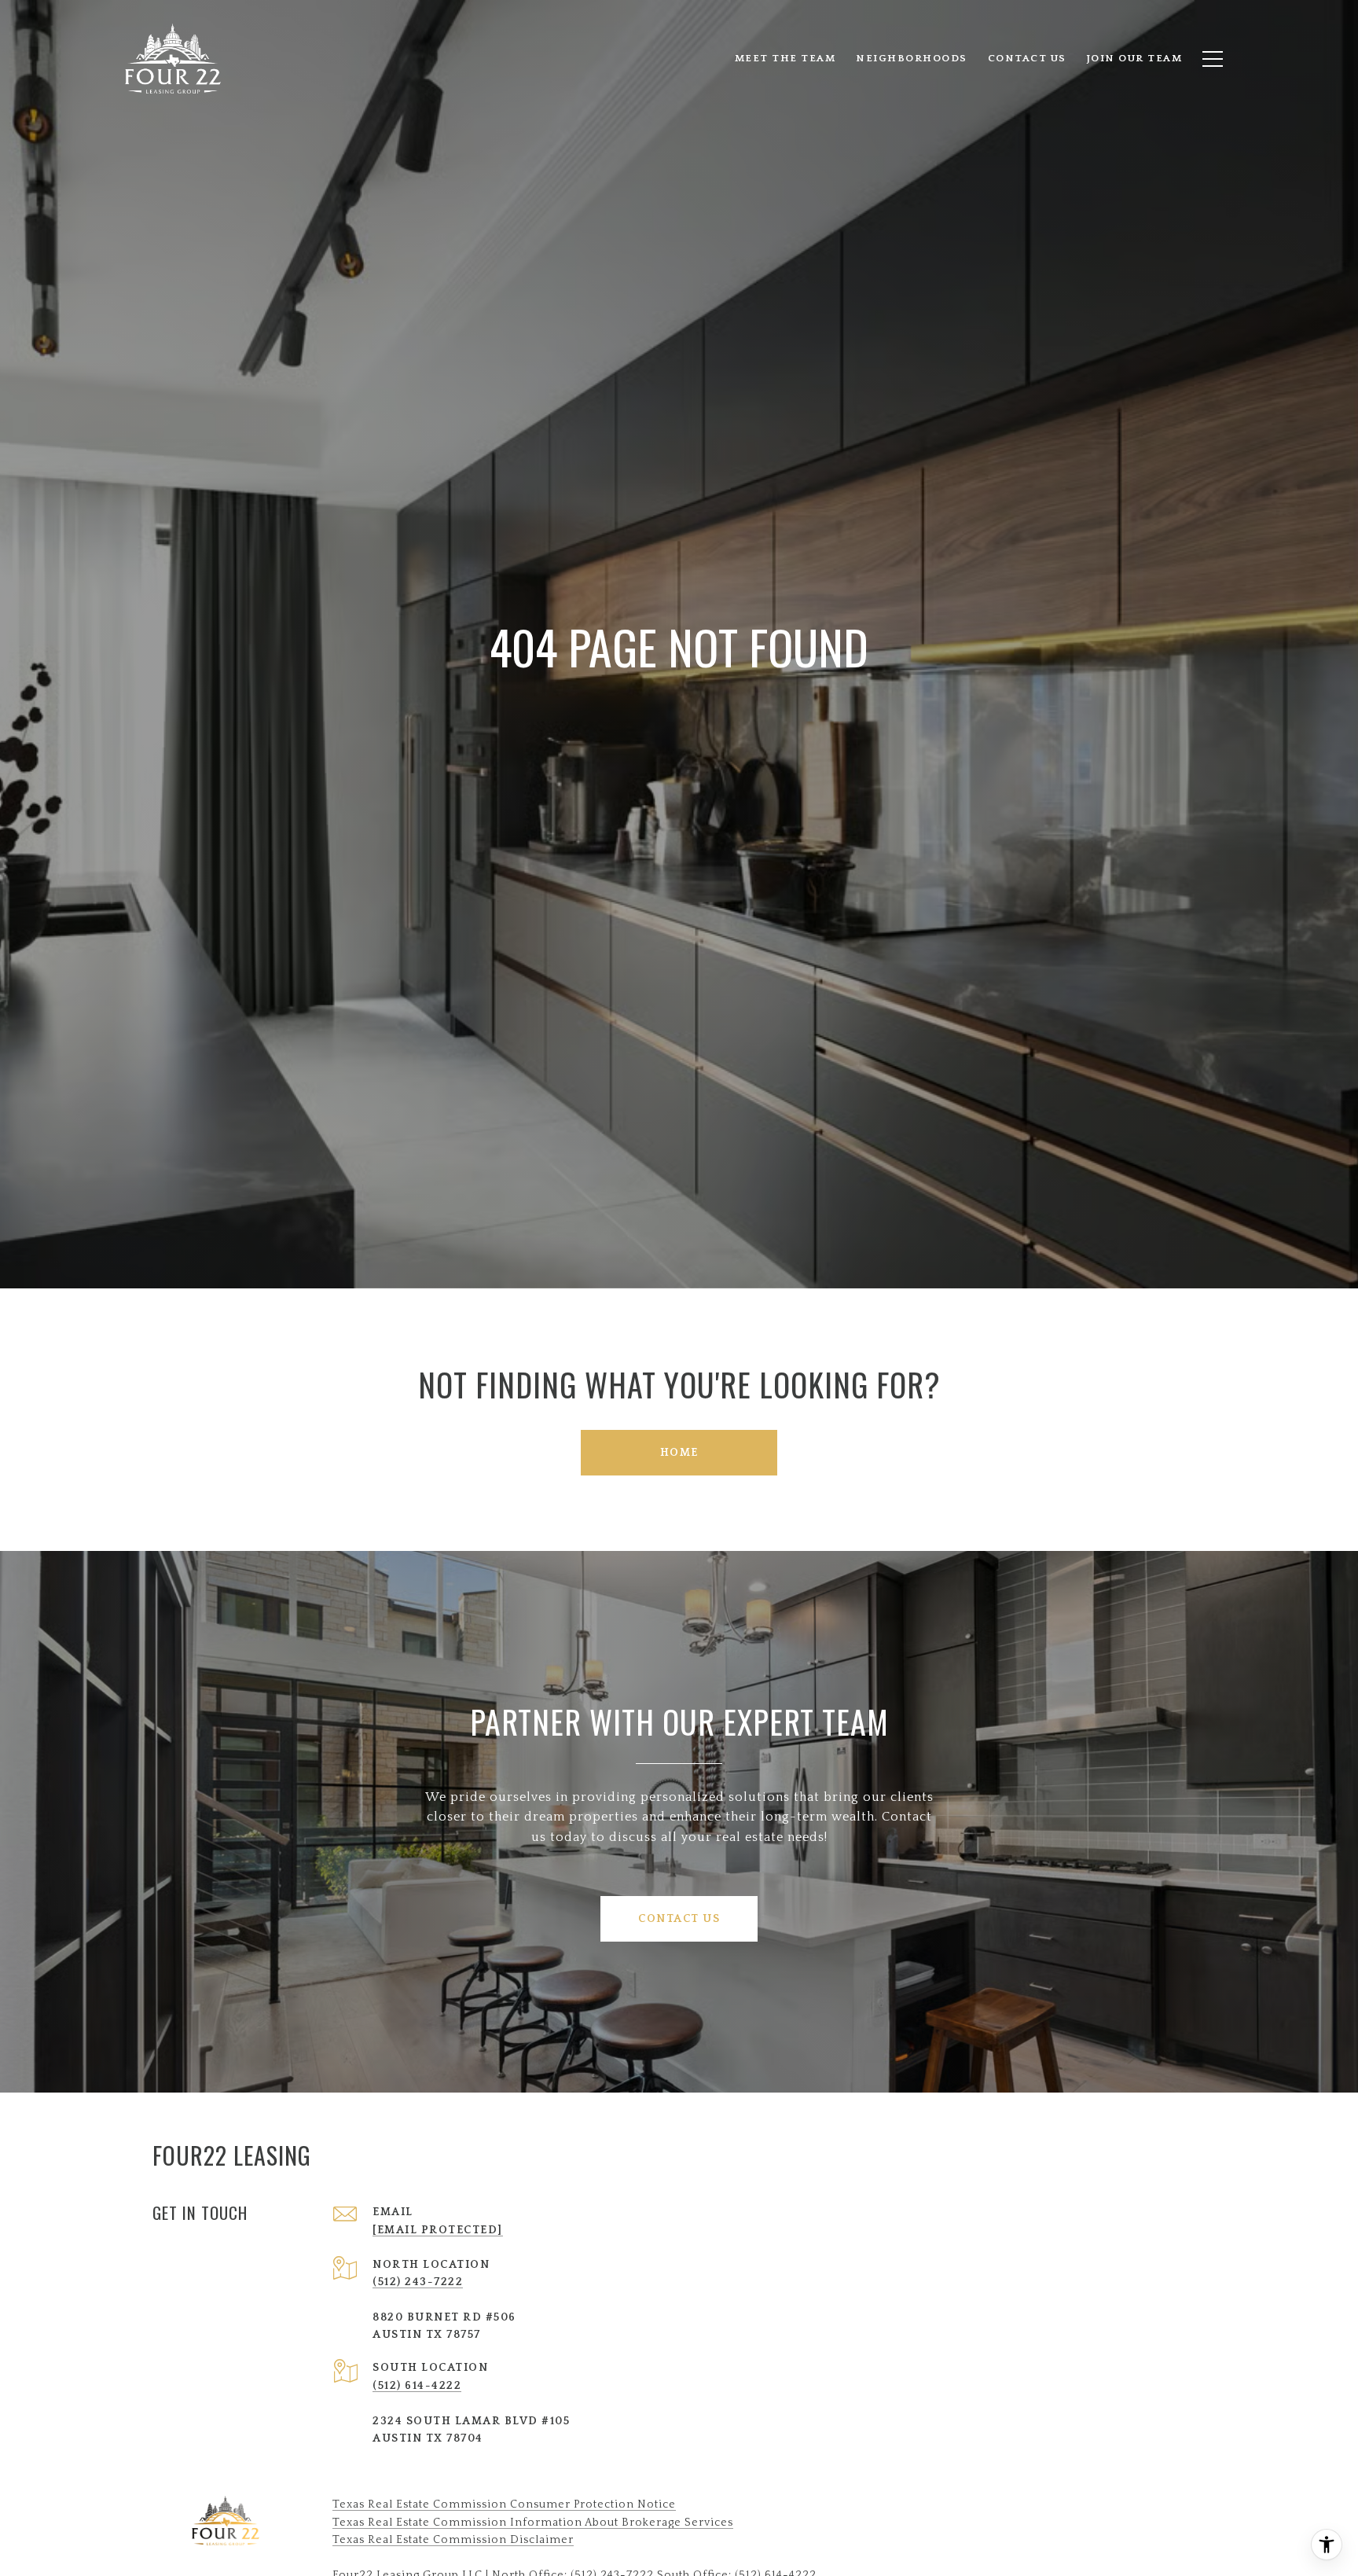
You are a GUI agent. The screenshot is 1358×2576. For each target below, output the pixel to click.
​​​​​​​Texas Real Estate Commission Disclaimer (453, 2540)
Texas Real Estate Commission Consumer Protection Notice (504, 2504)
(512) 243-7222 (418, 2282)
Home (679, 1453)
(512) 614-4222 (417, 2386)
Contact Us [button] (679, 1919)
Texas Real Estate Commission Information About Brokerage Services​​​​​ (533, 2523)
